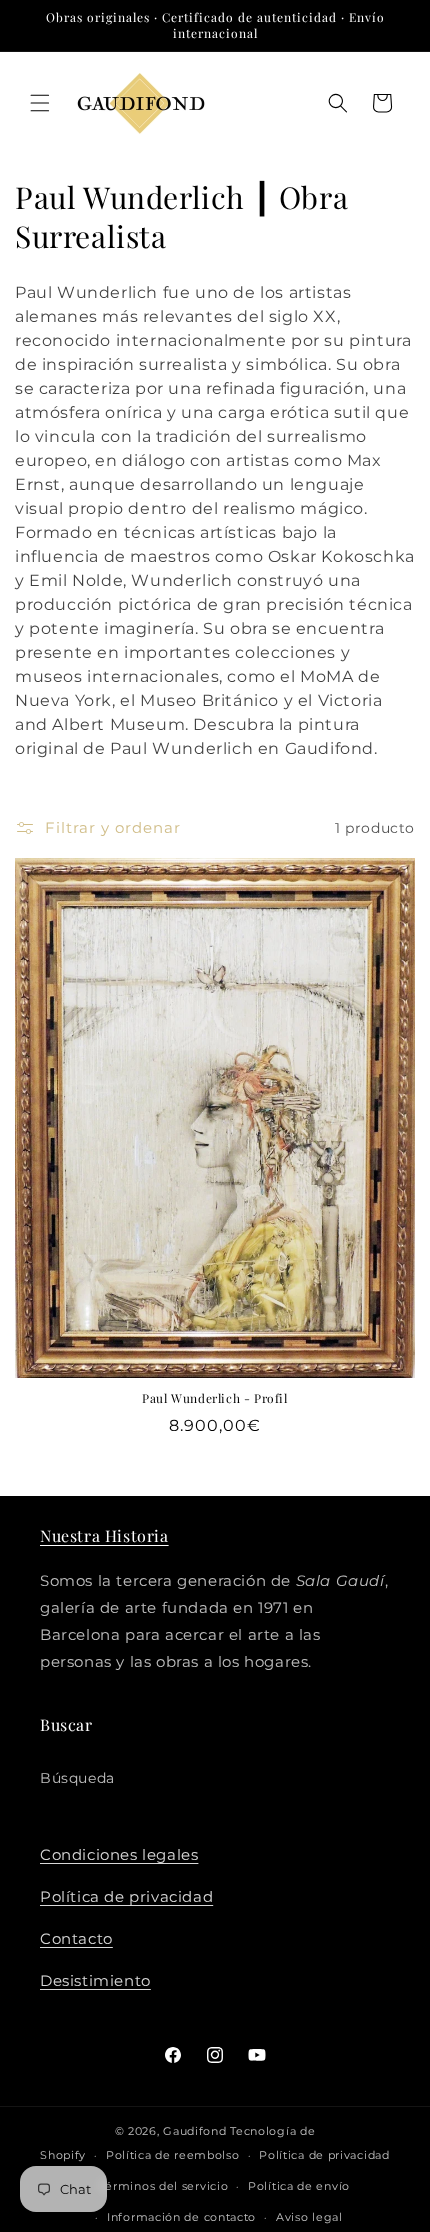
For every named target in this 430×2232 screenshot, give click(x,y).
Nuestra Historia (104, 1535)
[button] (40, 103)
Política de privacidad (126, 1896)
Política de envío (299, 2186)
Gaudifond (194, 2131)
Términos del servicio (164, 2186)
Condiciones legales (119, 1854)
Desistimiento (95, 1980)
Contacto (76, 1938)
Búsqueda (77, 1778)
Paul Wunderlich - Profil (214, 1398)
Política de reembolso (173, 2155)
